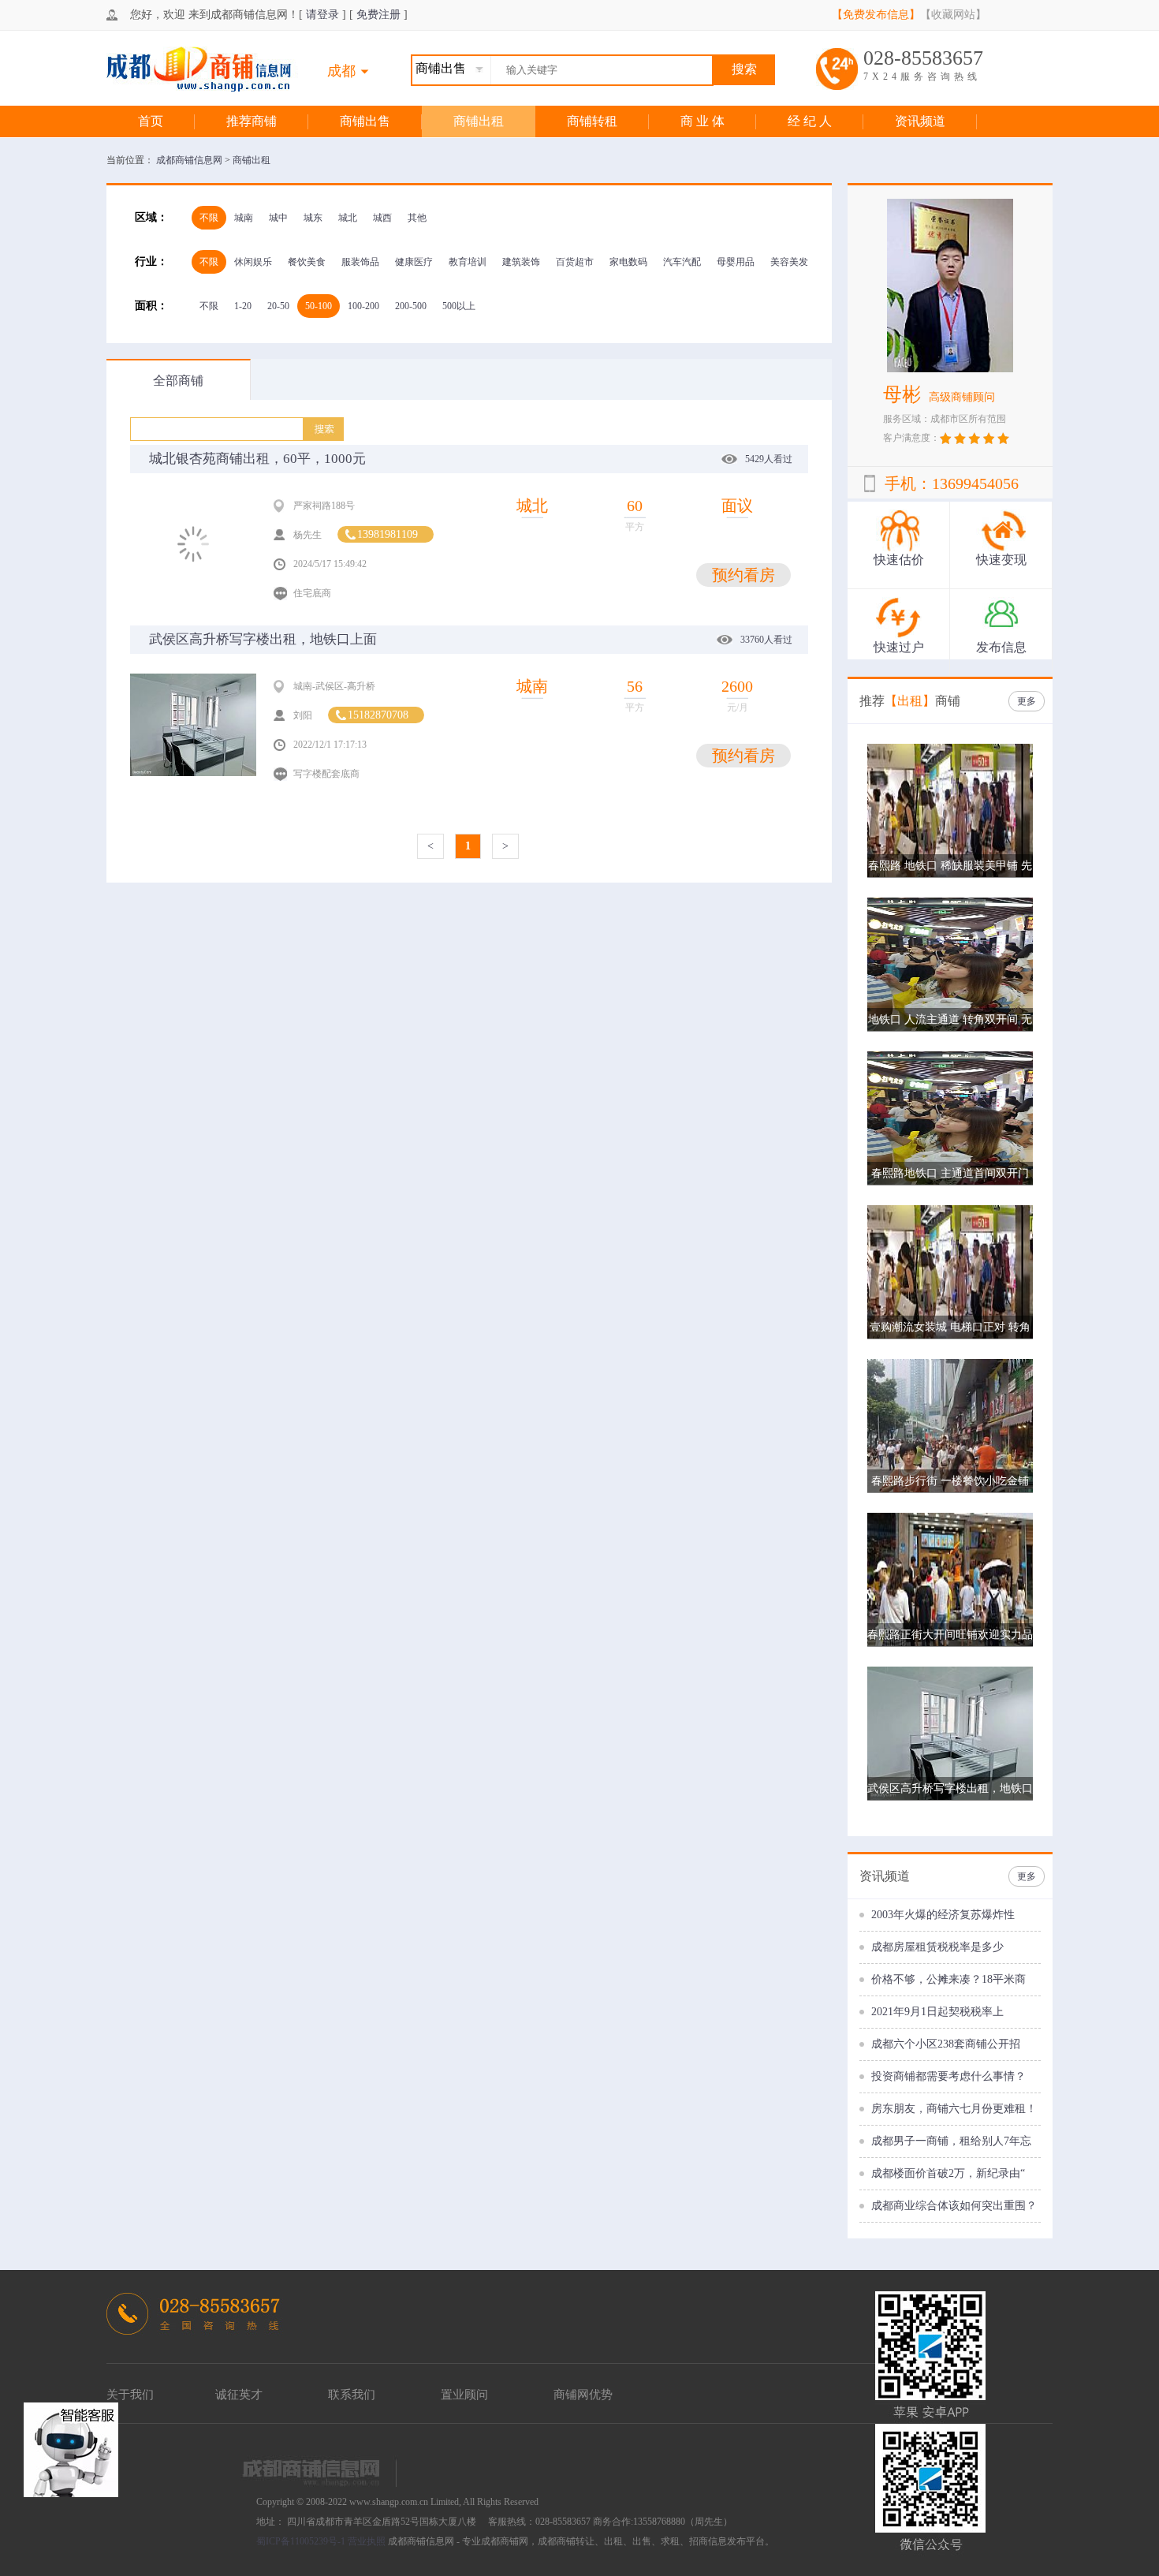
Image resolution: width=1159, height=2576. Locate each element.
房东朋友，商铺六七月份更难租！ (954, 2109)
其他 (417, 218)
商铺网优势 (583, 2395)
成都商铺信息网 (190, 160)
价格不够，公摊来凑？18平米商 (948, 1979)
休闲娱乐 (253, 262)
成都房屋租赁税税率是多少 (937, 1947)
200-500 (411, 306)
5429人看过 (769, 459)
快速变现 (1001, 560)
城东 (313, 218)
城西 (382, 218)
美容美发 (789, 262)
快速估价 (899, 560)
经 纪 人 (810, 121)
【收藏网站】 (953, 15)
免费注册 (378, 15)
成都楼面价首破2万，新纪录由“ (948, 2173)
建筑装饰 (521, 262)
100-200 (363, 306)
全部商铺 (178, 381)
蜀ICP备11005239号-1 (301, 2541)
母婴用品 (736, 262)
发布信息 (1001, 647)
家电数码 (628, 262)
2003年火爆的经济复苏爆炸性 (943, 1915)
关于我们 (130, 2395)
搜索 (744, 69)
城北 (348, 218)
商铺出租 (479, 121)
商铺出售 (365, 121)
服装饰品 (360, 262)
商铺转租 (592, 121)
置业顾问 (464, 2395)
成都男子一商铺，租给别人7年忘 (951, 2141)
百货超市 (575, 262)
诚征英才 (239, 2395)
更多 (1027, 701)
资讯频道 (920, 121)
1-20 (243, 306)
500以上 (459, 306)
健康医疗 (414, 262)
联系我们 (352, 2395)
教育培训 (468, 262)
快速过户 (899, 647)
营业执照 (367, 2541)
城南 (244, 218)
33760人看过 (766, 640)
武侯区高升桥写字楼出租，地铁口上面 (263, 639)
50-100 (319, 306)
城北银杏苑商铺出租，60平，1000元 (257, 459)
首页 (151, 121)
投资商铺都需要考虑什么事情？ (948, 2076)
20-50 (278, 306)
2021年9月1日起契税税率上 (937, 2012)
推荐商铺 (252, 121)
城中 (278, 218)
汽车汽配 (682, 262)
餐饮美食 (307, 262)
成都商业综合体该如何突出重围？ (954, 2206)
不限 (209, 218)
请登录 (322, 15)
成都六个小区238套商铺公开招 (946, 2044)
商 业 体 (702, 121)
